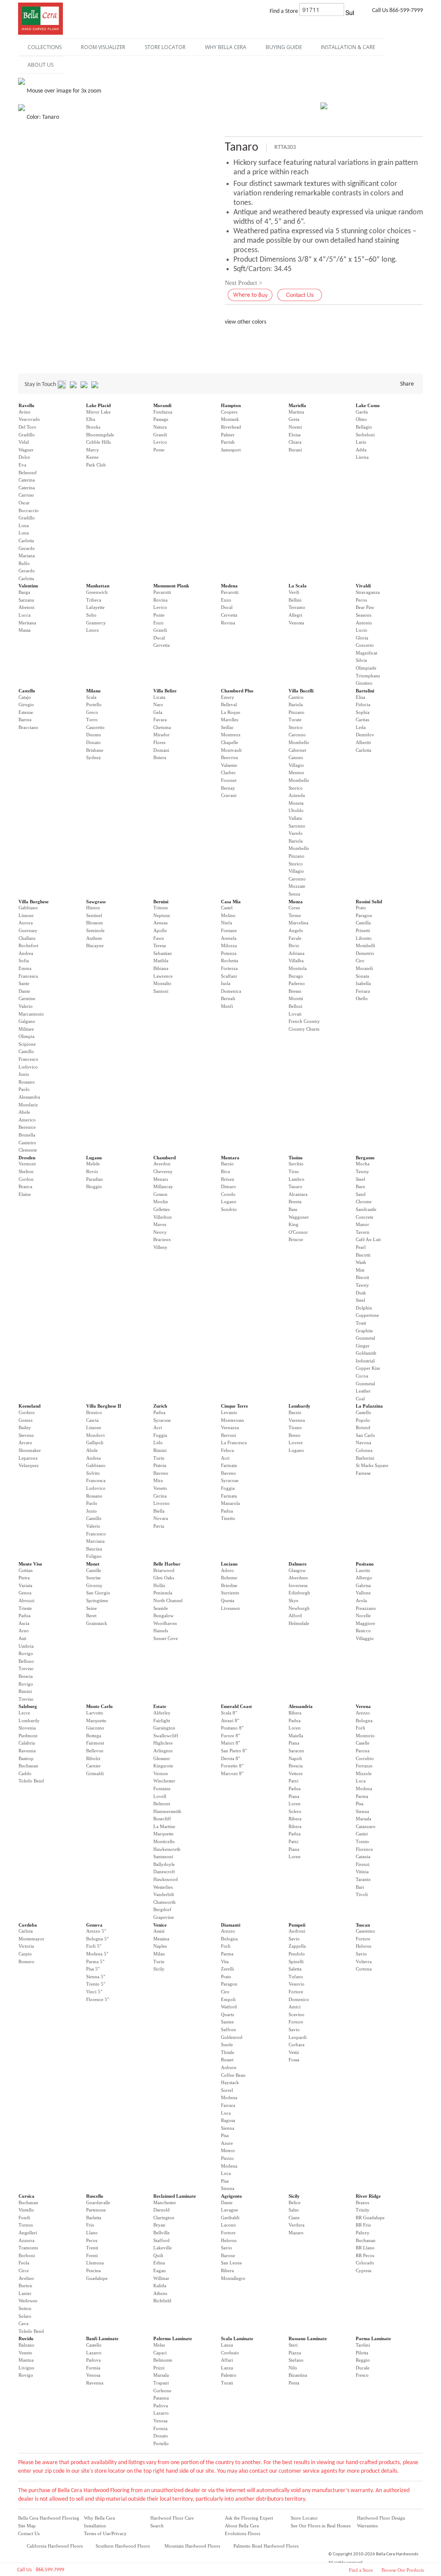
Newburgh (299, 1608)
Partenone (96, 2210)
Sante (24, 983)
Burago (296, 976)
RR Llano (365, 2248)
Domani (161, 750)
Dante (24, 991)
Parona (363, 1751)
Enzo (158, 623)
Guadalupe (97, 2278)
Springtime (97, 1600)
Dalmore (298, 1564)
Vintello (26, 2210)
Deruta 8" (230, 1758)
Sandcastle (366, 1209)
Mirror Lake (98, 412)
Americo (27, 1120)
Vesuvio (297, 1984)
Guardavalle (98, 2202)
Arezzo (363, 1713)
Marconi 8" (232, 1773)
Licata (159, 697)
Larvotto (95, 1713)
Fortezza (229, 968)
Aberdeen (298, 1578)
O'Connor (298, 1232)
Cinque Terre (234, 1406)
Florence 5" (98, 1999)
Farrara (228, 2105)
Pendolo (297, 1954)
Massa (25, 630)
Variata (25, 1585)
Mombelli (365, 945)
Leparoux (28, 1458)
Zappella (297, 1946)
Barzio (227, 1164)
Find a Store (361, 2570)
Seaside (161, 1608)
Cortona (364, 1969)
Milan (159, 1954)
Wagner (26, 450)
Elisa (360, 697)
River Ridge (368, 2196)
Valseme (229, 765)
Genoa (25, 1593)
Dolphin (364, 1308)
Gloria (362, 638)
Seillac (227, 727)
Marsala (363, 1819)
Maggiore (365, 1623)
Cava (23, 2323)
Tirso (294, 1171)
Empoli (228, 1999)
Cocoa (362, 1376)
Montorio (365, 1736)
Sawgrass (96, 902)
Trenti (92, 2248)
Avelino (26, 2278)
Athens (160, 2293)
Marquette (96, 1720)
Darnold (161, 2210)
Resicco (363, 1631)
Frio (90, 2225)
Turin (159, 1458)
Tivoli (362, 1894)
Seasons (363, 615)
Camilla (363, 923)
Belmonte (163, 2360)
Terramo (297, 607)
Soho (91, 615)
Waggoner (299, 1217)
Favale (295, 938)
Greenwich (97, 592)
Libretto (364, 938)
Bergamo (365, 1158)
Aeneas (160, 923)
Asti (22, 1638)
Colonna (364, 1450)
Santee (227, 2022)
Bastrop (26, 1758)
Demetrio (365, 953)
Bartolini (365, 691)
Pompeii (297, 1925)
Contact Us (29, 2533)
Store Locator (304, 2518)
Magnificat (366, 653)
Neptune (162, 915)
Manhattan (98, 586)
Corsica (26, 2196)
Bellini (295, 600)
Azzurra (26, 2240)
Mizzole (364, 1773)
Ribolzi (93, 1758)
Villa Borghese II (104, 1406)
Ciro (360, 961)
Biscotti (363, 1255)
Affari (227, 2360)
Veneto (160, 1488)
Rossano (27, 1082)
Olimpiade (366, 668)
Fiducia (363, 704)
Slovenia (27, 1728)
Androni (297, 1931)
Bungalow (163, 1615)
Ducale (363, 2368)
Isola (226, 983)
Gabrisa (363, 1585)
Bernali (228, 998)
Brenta (295, 1202)
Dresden (27, 1158)
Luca (361, 1781)
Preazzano (366, 1608)
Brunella (27, 1135)
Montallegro (233, 2278)
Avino (25, 412)
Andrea (26, 953)
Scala (91, 697)
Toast (361, 1323)
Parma (362, 1796)
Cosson (160, 1194)
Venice (160, 1925)
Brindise (229, 1585)
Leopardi (298, 2037)
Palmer (228, 435)
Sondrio (229, 1209)
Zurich (160, 1406)
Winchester (164, 1781)
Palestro (229, 2375)
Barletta (94, 2218)
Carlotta (26, 541)
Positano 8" (232, 1728)
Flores (159, 742)
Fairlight (162, 1720)
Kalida (160, 2286)
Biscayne (95, 945)
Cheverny (163, 1171)
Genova (94, 1925)
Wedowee (28, 2301)
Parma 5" (95, 1961)
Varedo (296, 833)
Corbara (297, 2045)
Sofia (24, 961)
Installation (95, 2526)
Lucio (362, 630)
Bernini (161, 902)
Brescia (26, 1676)
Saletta (295, 1969)
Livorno (161, 1503)
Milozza (229, 945)
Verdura (297, 2225)
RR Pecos (365, 2255)
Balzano (26, 2345)
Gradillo (27, 435)
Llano (92, 2233)
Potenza (229, 953)
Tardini (363, 2345)
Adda (361, 450)
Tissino (296, 1158)
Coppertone (367, 1315)
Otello (362, 998)
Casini (362, 1834)
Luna (24, 525)
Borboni (27, 2255)
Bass (293, 1209)
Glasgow (297, 1570)
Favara (160, 720)
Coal (360, 1399)
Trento (362, 1841)
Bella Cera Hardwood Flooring (49, 2518)
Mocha (363, 1164)
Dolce (24, 457)
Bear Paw (365, 607)
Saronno (297, 826)
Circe (24, 2270)
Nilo (293, 2368)
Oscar (24, 503)
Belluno (26, 1661)
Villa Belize (165, 691)
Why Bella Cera (99, 2518)
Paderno (297, 983)
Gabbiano (28, 908)
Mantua (26, 2360)
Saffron (228, 2029)
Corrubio (365, 1758)
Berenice (27, 1127)
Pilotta (362, 2353)
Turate (295, 720)
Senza (294, 894)
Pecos (361, 600)
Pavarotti (162, 592)
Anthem (94, 938)
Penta (294, 2383)
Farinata (229, 1465)
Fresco (362, 2375)
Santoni (161, 991)
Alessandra (29, 1097)
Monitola (298, 968)
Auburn (229, 2067)
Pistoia (160, 1465)
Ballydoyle (164, 1864)
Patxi (293, 1781)
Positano (365, 1564)
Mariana (27, 556)
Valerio (26, 1006)
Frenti (92, 2255)
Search (157, 2526)
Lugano (94, 1158)
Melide (93, 1164)
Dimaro (228, 1186)
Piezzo (227, 2158)
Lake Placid (98, 405)
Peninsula (163, 1593)
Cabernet (297, 750)
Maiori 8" (230, 1743)
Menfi (227, 1006)
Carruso (26, 495)
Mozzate (297, 886)
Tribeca (94, 600)
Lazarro (94, 2353)
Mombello (299, 742)
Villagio (296, 765)
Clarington (164, 2218)
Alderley (162, 1713)
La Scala (298, 586)
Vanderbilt (164, 1894)
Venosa (93, 2375)
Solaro (25, 2316)
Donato (93, 742)
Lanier (25, 2293)
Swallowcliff (166, 1736)
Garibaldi (230, 2218)
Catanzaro (366, 1826)
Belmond (28, 473)
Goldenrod (232, 2037)
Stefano (296, 2360)
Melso (159, 2345)
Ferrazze (364, 1766)
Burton (25, 2286)
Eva (22, 465)
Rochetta (230, 961)
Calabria (27, 1743)
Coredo (228, 1194)
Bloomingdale (100, 435)
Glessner (162, 1758)
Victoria (26, 1946)
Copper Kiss (368, 1368)
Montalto (162, 983)
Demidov (365, 735)
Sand (361, 1194)
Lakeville (163, 2248)
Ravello (26, 405)
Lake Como (368, 405)
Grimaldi (95, 1773)
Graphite (364, 1331)
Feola (24, 2263)
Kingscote (163, 1766)
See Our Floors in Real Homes (321, 2526)
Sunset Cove (166, 1638)
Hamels (161, 1631)
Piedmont (28, 1736)
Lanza (227, 2345)
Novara (161, 1518)
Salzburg (28, 1706)
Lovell (160, 1796)
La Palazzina (369, 1406)
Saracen (296, 1751)
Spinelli (296, 1961)
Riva (225, 1171)
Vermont (27, 1164)
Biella (159, 1511)
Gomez (26, 1420)
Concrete (365, 1217)
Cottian (26, 1570)
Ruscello (95, 2196)
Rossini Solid (369, 902)
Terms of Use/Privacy (105, 2533)
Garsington (164, 1728)
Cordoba (28, 1925)
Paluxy (363, 2233)
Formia (93, 2368)
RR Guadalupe (370, 2218)
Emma (25, 968)
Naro (158, 704)
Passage (161, 419)
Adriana (297, 953)
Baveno (161, 1473)
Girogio (26, 704)
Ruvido (26, 2338)
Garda (362, 412)
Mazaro (296, 2233)
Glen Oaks (164, 1578)
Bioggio (94, 1186)
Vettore (296, 1773)
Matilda (161, 961)
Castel (227, 908)
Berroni (228, 1435)
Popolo (363, 1420)
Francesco (28, 1059)
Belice (295, 2202)
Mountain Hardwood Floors (192, 2546)
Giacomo (95, 1728)
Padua (159, 1412)
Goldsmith (366, 1353)
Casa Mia (231, 902)
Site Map (27, 2526)
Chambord (165, 1158)
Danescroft (164, 1872)
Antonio (364, 623)
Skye (293, 1600)
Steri (293, 2345)
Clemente (28, 1150)
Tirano (295, 1427)
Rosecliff (162, 1819)
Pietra (24, 1578)
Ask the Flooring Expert (249, 2518)
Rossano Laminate (308, 2338)
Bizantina (298, 2375)
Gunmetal (365, 1338)
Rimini (160, 1450)
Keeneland (30, 1406)
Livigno (26, 2368)
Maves (160, 1224)
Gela (158, 712)
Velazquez (29, 1465)
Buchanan (28, 1766)
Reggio (363, 2360)
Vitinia (362, 1872)
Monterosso (233, 1420)
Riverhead (231, 427)
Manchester (165, 2202)
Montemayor (31, 1939)
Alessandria (301, 1706)
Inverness (298, 1585)
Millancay (163, 1186)
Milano (93, 691)
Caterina (27, 480)
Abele (24, 1112)
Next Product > (244, 283)
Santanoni (163, 1856)
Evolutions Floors (242, 2533)
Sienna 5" (96, 1977)
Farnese (363, 1473)
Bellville (161, 2233)
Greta (294, 419)
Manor (362, 1224)
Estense (26, 712)
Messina (161, 1939)
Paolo (24, 1089)
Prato (361, 908)
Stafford (161, 2240)
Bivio (294, 945)
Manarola (230, 1503)
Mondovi (95, 1435)
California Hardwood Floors (55, 2546)
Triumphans (368, 676)
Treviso (26, 1668)
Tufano (296, 1977)
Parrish (228, 442)
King (293, 1224)
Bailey (25, 1427)
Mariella (297, 405)
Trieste (25, 1608)
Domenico (299, 1999)
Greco (92, 712)
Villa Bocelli (301, 691)
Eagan (160, 2270)
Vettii (294, 2052)
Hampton (231, 405)
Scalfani (229, 976)
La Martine (164, 1826)
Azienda (297, 795)
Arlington (163, 1751)
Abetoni (26, 607)
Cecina (160, 1496)
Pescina (93, 2270)
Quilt (158, 2255)
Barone (228, 2255)
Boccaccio (29, 510)
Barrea (25, 720)
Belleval (229, 704)
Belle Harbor (167, 1564)
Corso (294, 908)
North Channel (168, 1600)
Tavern (363, 1232)
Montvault (231, 750)
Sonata (362, 976)
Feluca (227, 1450)
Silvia (361, 660)
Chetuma (162, 727)
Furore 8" (230, 1736)
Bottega (94, 1736)
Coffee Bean (233, 2075)
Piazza (295, 2353)
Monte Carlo (99, 1706)
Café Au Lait (368, 1239)
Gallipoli (95, 1442)
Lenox (93, 630)
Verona (363, 1706)
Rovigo (26, 1653)
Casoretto (95, 727)
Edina (159, 2263)
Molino (228, 915)
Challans (27, 938)
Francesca (28, 976)
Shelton (26, 1171)
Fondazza (163, 412)
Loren (295, 1728)
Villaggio (365, 1638)
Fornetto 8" (232, 1766)
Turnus (26, 2225)
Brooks (93, 427)
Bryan (159, 2225)
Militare (26, 1029)
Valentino (28, 586)
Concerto (365, 645)
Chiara (295, 442)
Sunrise (93, 1578)
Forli (360, 1728)
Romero (26, 1961)
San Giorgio (98, 1593)
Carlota (26, 1931)
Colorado (365, 2263)
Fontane (229, 930)
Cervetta (161, 645)
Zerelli (227, 1969)
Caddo (25, 1773)
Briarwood (164, 1570)
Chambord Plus (237, 691)
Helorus (363, 1946)
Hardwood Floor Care (172, 2518)
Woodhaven (165, 1623)
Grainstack (97, 1623)
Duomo (94, 735)
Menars (161, 1179)
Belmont (162, 1804)
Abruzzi (26, 1600)
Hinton (93, 908)
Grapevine (164, 1917)
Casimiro (27, 1143)
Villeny (160, 1247)
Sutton (25, 2308)
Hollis (159, 1585)
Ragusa (228, 2120)
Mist (360, 1270)
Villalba (296, 961)
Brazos (362, 2202)
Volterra (364, 1961)
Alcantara (298, 1194)
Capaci (160, 2353)
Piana (294, 1743)
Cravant (229, 795)
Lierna (362, 457)
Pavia (159, 1526)
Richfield (162, 2301)
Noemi (295, 427)
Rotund (363, 1427)
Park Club (96, 465)
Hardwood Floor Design (381, 2518)
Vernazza (230, 1427)
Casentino (365, 1931)
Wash (361, 1262)
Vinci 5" (94, 1992)
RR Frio (363, 2225)
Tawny (362, 1171)
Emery (228, 697)
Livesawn (230, 1608)
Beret (91, 1615)
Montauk (230, 419)
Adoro (227, 1570)
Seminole (95, 930)
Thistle (228, 2052)
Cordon (26, 1179)
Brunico (94, 1412)
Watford (229, 2007)
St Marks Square (372, 1465)
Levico (160, 442)
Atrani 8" (230, 1720)
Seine (92, 1608)
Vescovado (29, 419)
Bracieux (162, 1239)
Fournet (229, 780)
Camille (94, 1570)
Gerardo (27, 548)
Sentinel (94, 915)
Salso (294, 2210)
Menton (296, 772)
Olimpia (26, 1036)
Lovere (296, 1442)
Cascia (92, 1420)
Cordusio (230, 2353)
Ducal (159, 638)
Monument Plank (171, 586)
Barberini (365, 1458)
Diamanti (231, 1925)
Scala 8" (229, 1713)
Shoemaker (30, 1450)
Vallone (363, 1593)
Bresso (295, 991)
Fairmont (95, 1743)
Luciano (229, 1564)
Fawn (159, 938)
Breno (295, 1435)
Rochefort (28, 945)
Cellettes (161, 1209)
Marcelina (298, 923)
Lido (158, 1442)
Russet (227, 2060)
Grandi (160, 435)
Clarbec (228, 772)
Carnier (93, 1766)
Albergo (364, 1578)
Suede (227, 2045)
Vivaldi (363, 586)
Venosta (296, 623)
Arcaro (25, 1442)
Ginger (363, 1346)
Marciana (95, 1541)
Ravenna (27, 1751)
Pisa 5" (93, 1969)
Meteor (228, 2150)
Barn (360, 1186)
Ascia (24, 1623)
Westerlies (163, 1887)
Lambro (297, 1179)
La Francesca (234, 1442)
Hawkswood (166, 1879)
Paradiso (95, 1179)
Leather (363, 1391)
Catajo (25, 697)
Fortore (296, 1992)
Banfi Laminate (102, 2338)
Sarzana (26, 600)
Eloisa (295, 435)
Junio (24, 1074)
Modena (229, 586)
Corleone (162, 2391)
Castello (27, 691)
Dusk (361, 1293)
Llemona (95, 2263)
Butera (160, 757)
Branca (25, 1186)
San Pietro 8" (234, 1751)
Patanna (161, 2398)
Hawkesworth (167, 1849)
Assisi (159, 1931)
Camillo (26, 1051)
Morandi (162, 405)
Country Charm (304, 1029)
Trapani (161, 2383)
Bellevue (95, 1751)
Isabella (363, 983)
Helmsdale (299, 1623)
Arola (361, 1600)
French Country (304, 1021)
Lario (361, 442)
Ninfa (227, 923)
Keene (92, 457)
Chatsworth (165, 1902)
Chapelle (230, 742)
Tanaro (295, 1186)
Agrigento (231, 2196)
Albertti (363, 742)
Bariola (296, 704)
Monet (93, 1564)
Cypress (363, 2270)
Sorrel (227, 2090)
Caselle (363, 1743)
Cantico (296, 697)
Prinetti (363, 930)
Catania (363, 1856)
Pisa (360, 1804)
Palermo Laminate (173, 2338)
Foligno (94, 1556)
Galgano (27, 1021)
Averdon (162, 1164)
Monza (296, 902)
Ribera (295, 1713)
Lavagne (230, 2210)
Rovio (92, 1171)
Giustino (364, 683)
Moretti (296, 998)
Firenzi (363, 1864)
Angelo (296, 930)
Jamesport (231, 450)
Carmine (27, 998)
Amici (295, 2007)
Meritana (27, 623)
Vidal (24, 442)
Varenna (297, 1420)
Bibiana (161, 968)
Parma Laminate (373, 2338)
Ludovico (28, 1067)
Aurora (26, 923)
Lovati (295, 1014)
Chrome (364, 1202)
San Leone (231, 2263)
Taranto (363, 1879)
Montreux (231, 735)
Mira (158, 1480)
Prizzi (159, 2368)
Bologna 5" (97, 1939)
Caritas (362, 720)
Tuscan (363, 1925)
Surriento (230, 1593)
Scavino (297, 2014)
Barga (24, 592)
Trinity (363, 2210)
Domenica (231, 991)
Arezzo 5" (96, 1931)
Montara (230, 1158)
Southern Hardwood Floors (123, 2546)
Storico (296, 727)
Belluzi (295, 1006)
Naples (160, 1946)
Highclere (163, 1743)
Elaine (25, 1194)
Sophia (363, 712)
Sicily (159, 1969)
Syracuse (162, 1420)
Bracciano (28, 727)
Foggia (160, 1435)
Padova (93, 2360)
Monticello (164, 1841)
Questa (228, 1600)
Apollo (160, 930)
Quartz (228, 2014)
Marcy (93, 450)
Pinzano (297, 712)
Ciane (294, 2218)
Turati (227, 2383)
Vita (225, 1961)
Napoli (295, 1758)
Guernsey (28, 930)
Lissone (26, 915)
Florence (364, 1849)
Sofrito (93, 1473)
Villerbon (163, 1217)
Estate (160, 1706)
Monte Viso (30, 1564)
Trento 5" (96, 1984)
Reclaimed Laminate (175, 2196)
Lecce (24, 1713)
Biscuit (362, 1277)
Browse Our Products (403, 2570)
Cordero (27, 1412)
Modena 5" (97, 1954)
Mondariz (28, 1105)
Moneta (296, 803)
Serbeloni (365, 435)
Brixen (228, 1179)
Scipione (27, 1044)
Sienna (362, 1811)
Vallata (295, 818)
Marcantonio (31, 1014)
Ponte (159, 450)
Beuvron (230, 757)
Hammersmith (167, 1811)
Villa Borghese (34, 902)
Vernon (161, 1773)
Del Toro (27, 427)
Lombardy (300, 1406)
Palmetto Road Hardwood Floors (266, 2546)
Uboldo (296, 810)
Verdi (294, 592)
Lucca (25, 615)
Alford (295, 1615)
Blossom (95, 923)
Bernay (228, 788)
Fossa (294, 2060)
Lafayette (95, 607)
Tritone (161, 908)
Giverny (94, 1585)
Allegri (295, 615)
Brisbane (95, 750)
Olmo (361, 419)
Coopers (229, 412)
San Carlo (365, 1435)
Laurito (363, 1570)
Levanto (229, 1412)
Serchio (296, 1164)
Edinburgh (299, 1593)
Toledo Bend (31, 1781)
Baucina (94, 1549)
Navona (363, 1442)
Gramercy (96, 623)
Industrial (365, 1361)
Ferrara (363, 991)
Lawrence (163, 976)
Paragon (364, 915)
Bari (360, 1887)
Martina (296, 412)
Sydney (94, 757)
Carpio (25, 1954)
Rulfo (24, 563)
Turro (92, 720)
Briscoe (296, 1239)
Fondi (24, 2218)
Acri (158, 1427)
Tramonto (28, 2248)
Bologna (364, 1720)
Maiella (296, 1736)
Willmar (161, 2278)
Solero (295, 1811)
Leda (361, 727)
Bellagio (364, 427)
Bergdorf (162, 1909)
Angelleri (28, 2233)
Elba (91, 419)
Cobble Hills (98, 442)
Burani (295, 450)
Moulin (161, 1202)
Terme (295, 915)
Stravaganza (368, 592)
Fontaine (162, 1788)
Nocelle (363, 1615)
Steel (360, 1179)
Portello (94, 704)
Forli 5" (94, 1946)
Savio (294, 1939)
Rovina (160, 600)
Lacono (228, 2225)
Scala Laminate (237, 2338)
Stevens (26, 1435)
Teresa (160, 945)
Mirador (161, 735)
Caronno (297, 735)
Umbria (26, 1646)
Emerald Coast (236, 1706)
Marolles (230, 720)
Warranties (367, 2526)
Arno (24, 1631)
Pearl (361, 1247)
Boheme (229, 1578)
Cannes (296, 757)
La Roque (231, 712)
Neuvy (160, 1232)
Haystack (230, 2082)
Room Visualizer (103, 47)
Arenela (229, 938)
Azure (227, 2143)
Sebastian (163, 953)
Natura (160, 427)
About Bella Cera (242, 2526)
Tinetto (228, 1518)
